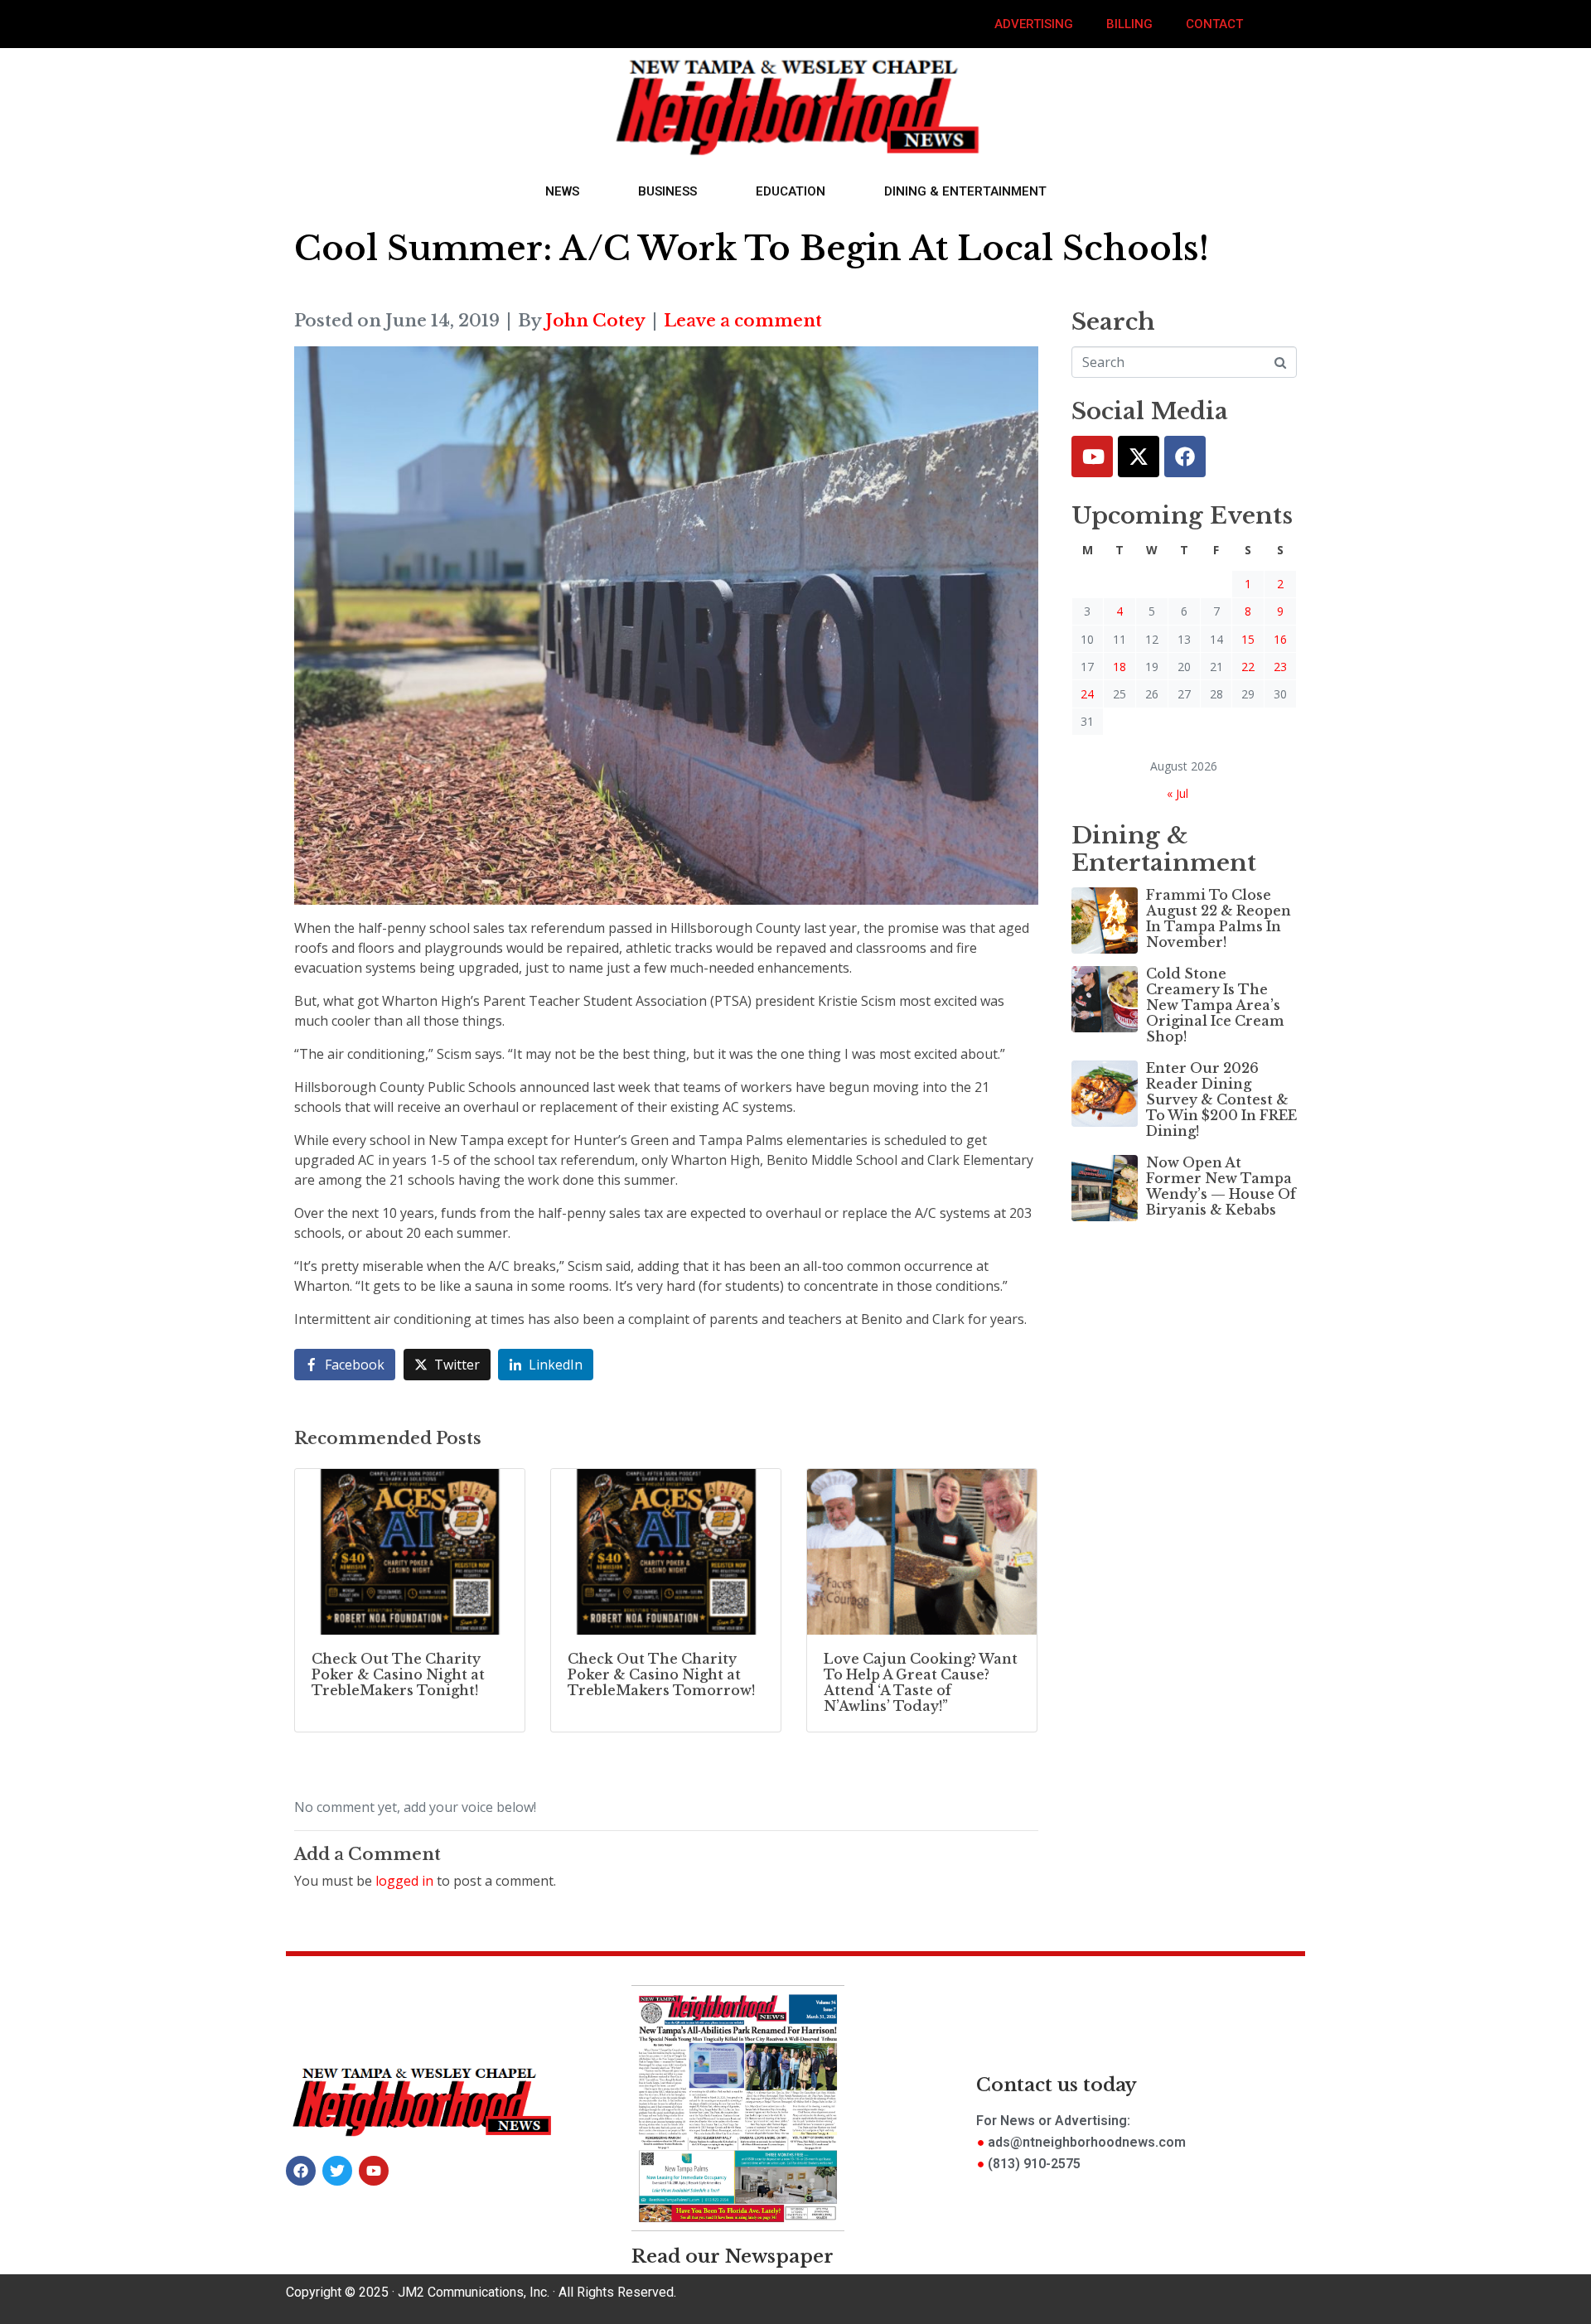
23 (1280, 667)
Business (667, 191)
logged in (404, 1881)
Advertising (1034, 24)
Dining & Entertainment (965, 191)
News (562, 191)
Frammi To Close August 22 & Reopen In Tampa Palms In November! (1219, 919)
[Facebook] (1185, 457)
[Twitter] (1139, 457)
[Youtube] (1092, 457)
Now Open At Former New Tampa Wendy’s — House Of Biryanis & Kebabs (1221, 1186)
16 (1280, 639)
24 (1087, 694)
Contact (1214, 24)
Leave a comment (743, 321)
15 (1248, 639)
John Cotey (595, 321)
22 (1248, 667)
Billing (1129, 24)
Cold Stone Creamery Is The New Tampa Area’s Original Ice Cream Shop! (1215, 1005)
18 (1120, 667)
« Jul (1178, 793)
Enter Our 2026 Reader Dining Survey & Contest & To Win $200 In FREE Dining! (1221, 1100)
